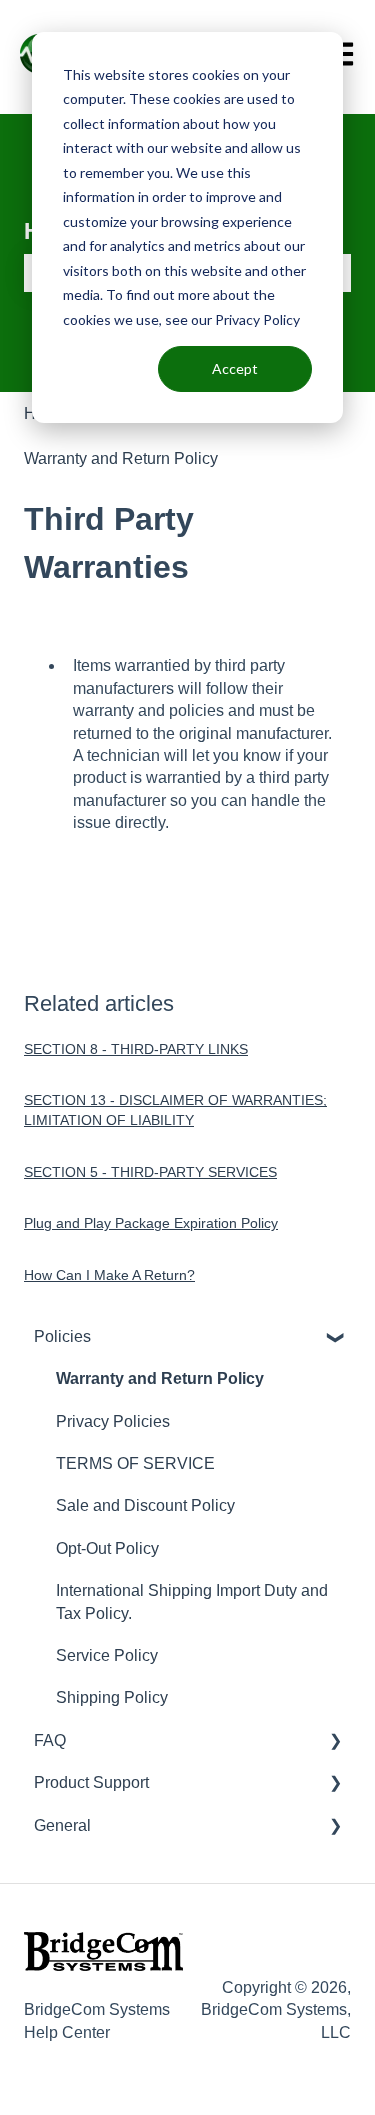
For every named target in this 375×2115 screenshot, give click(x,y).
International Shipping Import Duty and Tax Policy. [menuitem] (192, 1601)
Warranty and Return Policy (121, 458)
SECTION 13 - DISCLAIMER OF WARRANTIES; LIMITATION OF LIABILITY (175, 1110)
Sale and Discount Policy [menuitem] (145, 1505)
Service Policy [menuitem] (107, 1655)
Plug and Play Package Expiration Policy (151, 1223)
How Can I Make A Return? (109, 1275)
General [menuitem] (62, 1825)
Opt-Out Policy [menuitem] (107, 1548)
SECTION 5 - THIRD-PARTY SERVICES (150, 1172)
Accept (235, 368)
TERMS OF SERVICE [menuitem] (135, 1463)
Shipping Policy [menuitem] (112, 1697)
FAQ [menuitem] (50, 1740)
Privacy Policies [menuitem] (113, 1421)
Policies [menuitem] (62, 1336)
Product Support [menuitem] (91, 1782)
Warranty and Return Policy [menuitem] (160, 1378)
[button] (335, 1338)
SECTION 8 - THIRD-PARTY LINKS (136, 1049)
